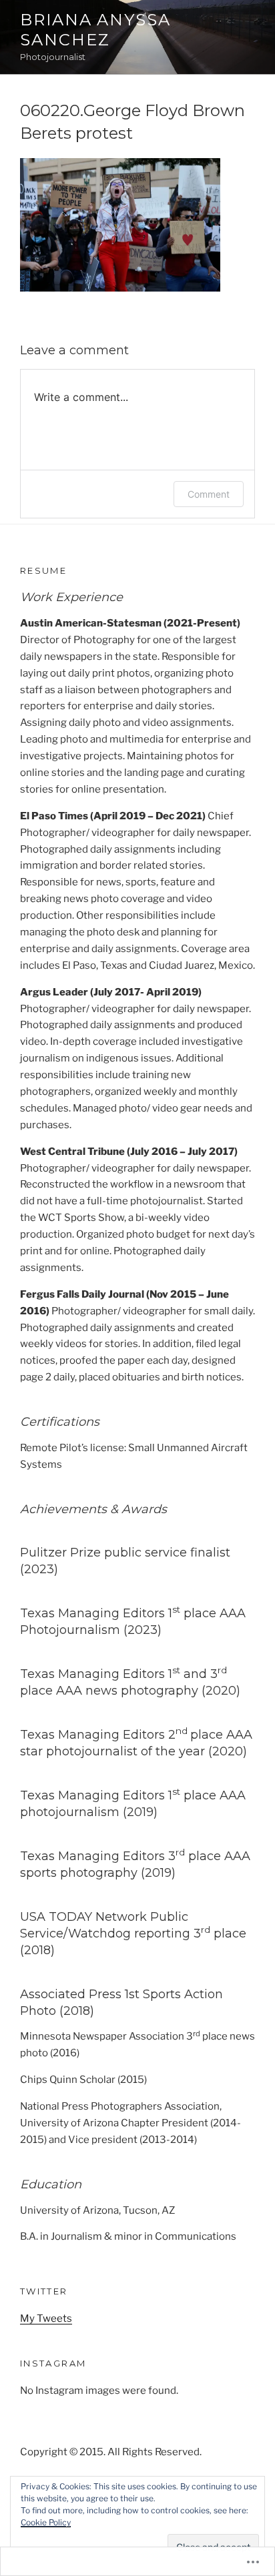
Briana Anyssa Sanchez (95, 30)
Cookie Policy (46, 2522)
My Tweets (46, 2318)
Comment (209, 494)
